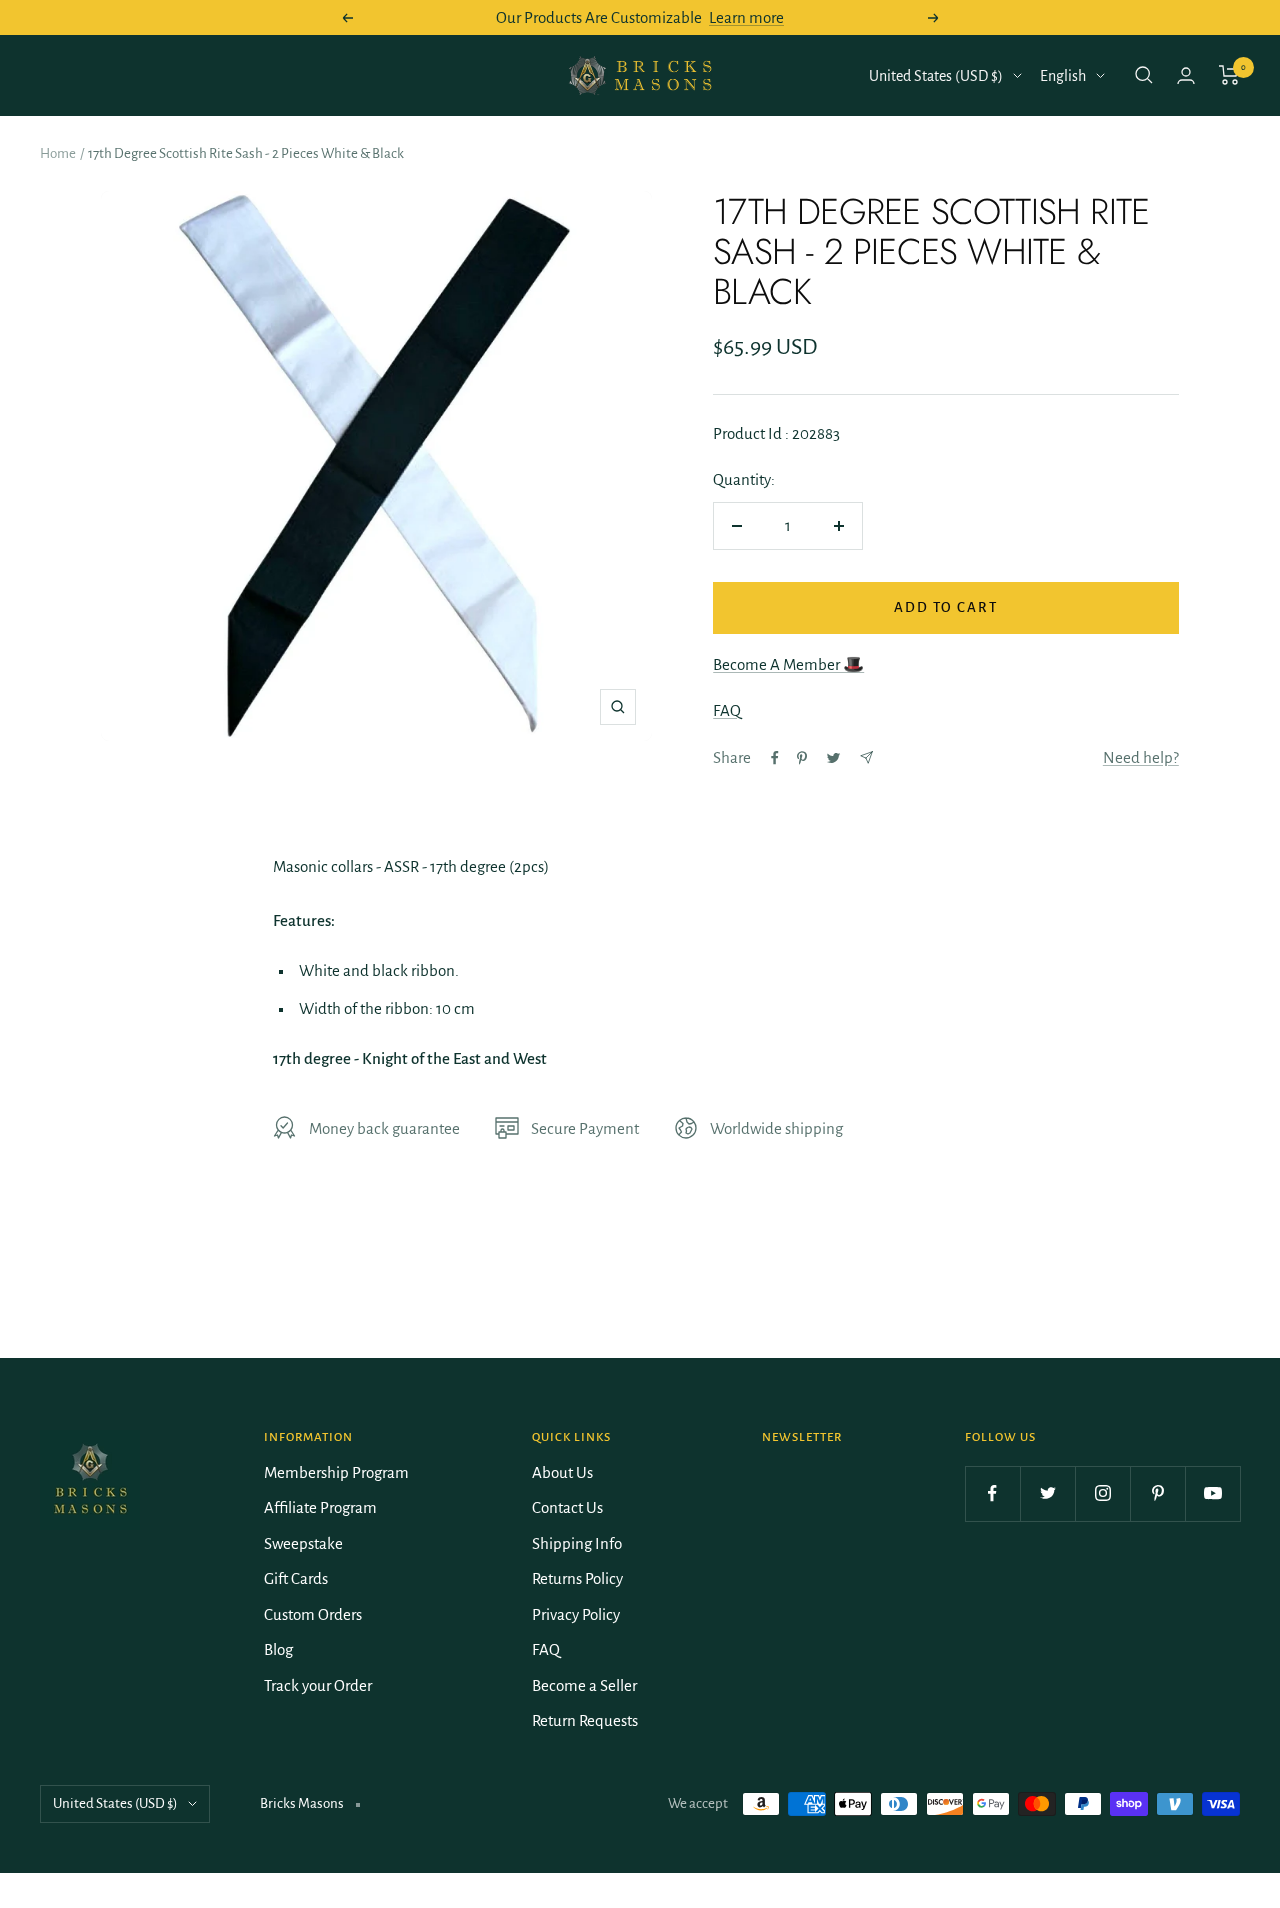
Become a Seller (584, 1685)
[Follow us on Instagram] (1102, 1493)
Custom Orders (313, 1614)
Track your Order (318, 1685)
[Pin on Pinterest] (802, 758)
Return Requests (585, 1720)
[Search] (1144, 75)
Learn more (746, 17)
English (1063, 76)
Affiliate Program (320, 1507)
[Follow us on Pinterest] (1157, 1493)
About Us (562, 1472)
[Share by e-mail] (866, 757)
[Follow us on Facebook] (992, 1493)
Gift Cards (296, 1578)
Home (58, 153)
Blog (278, 1649)
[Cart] (1229, 75)
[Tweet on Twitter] (833, 758)
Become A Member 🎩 (788, 664)
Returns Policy (577, 1578)
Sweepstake (303, 1543)
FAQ (727, 710)
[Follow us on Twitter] (1047, 1493)
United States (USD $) (936, 76)
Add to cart (946, 607)
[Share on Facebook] (775, 758)
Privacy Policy (576, 1614)
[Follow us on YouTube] (1212, 1493)
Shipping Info (577, 1543)
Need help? (1141, 757)
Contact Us (567, 1507)
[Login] (1186, 75)
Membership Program (336, 1472)
